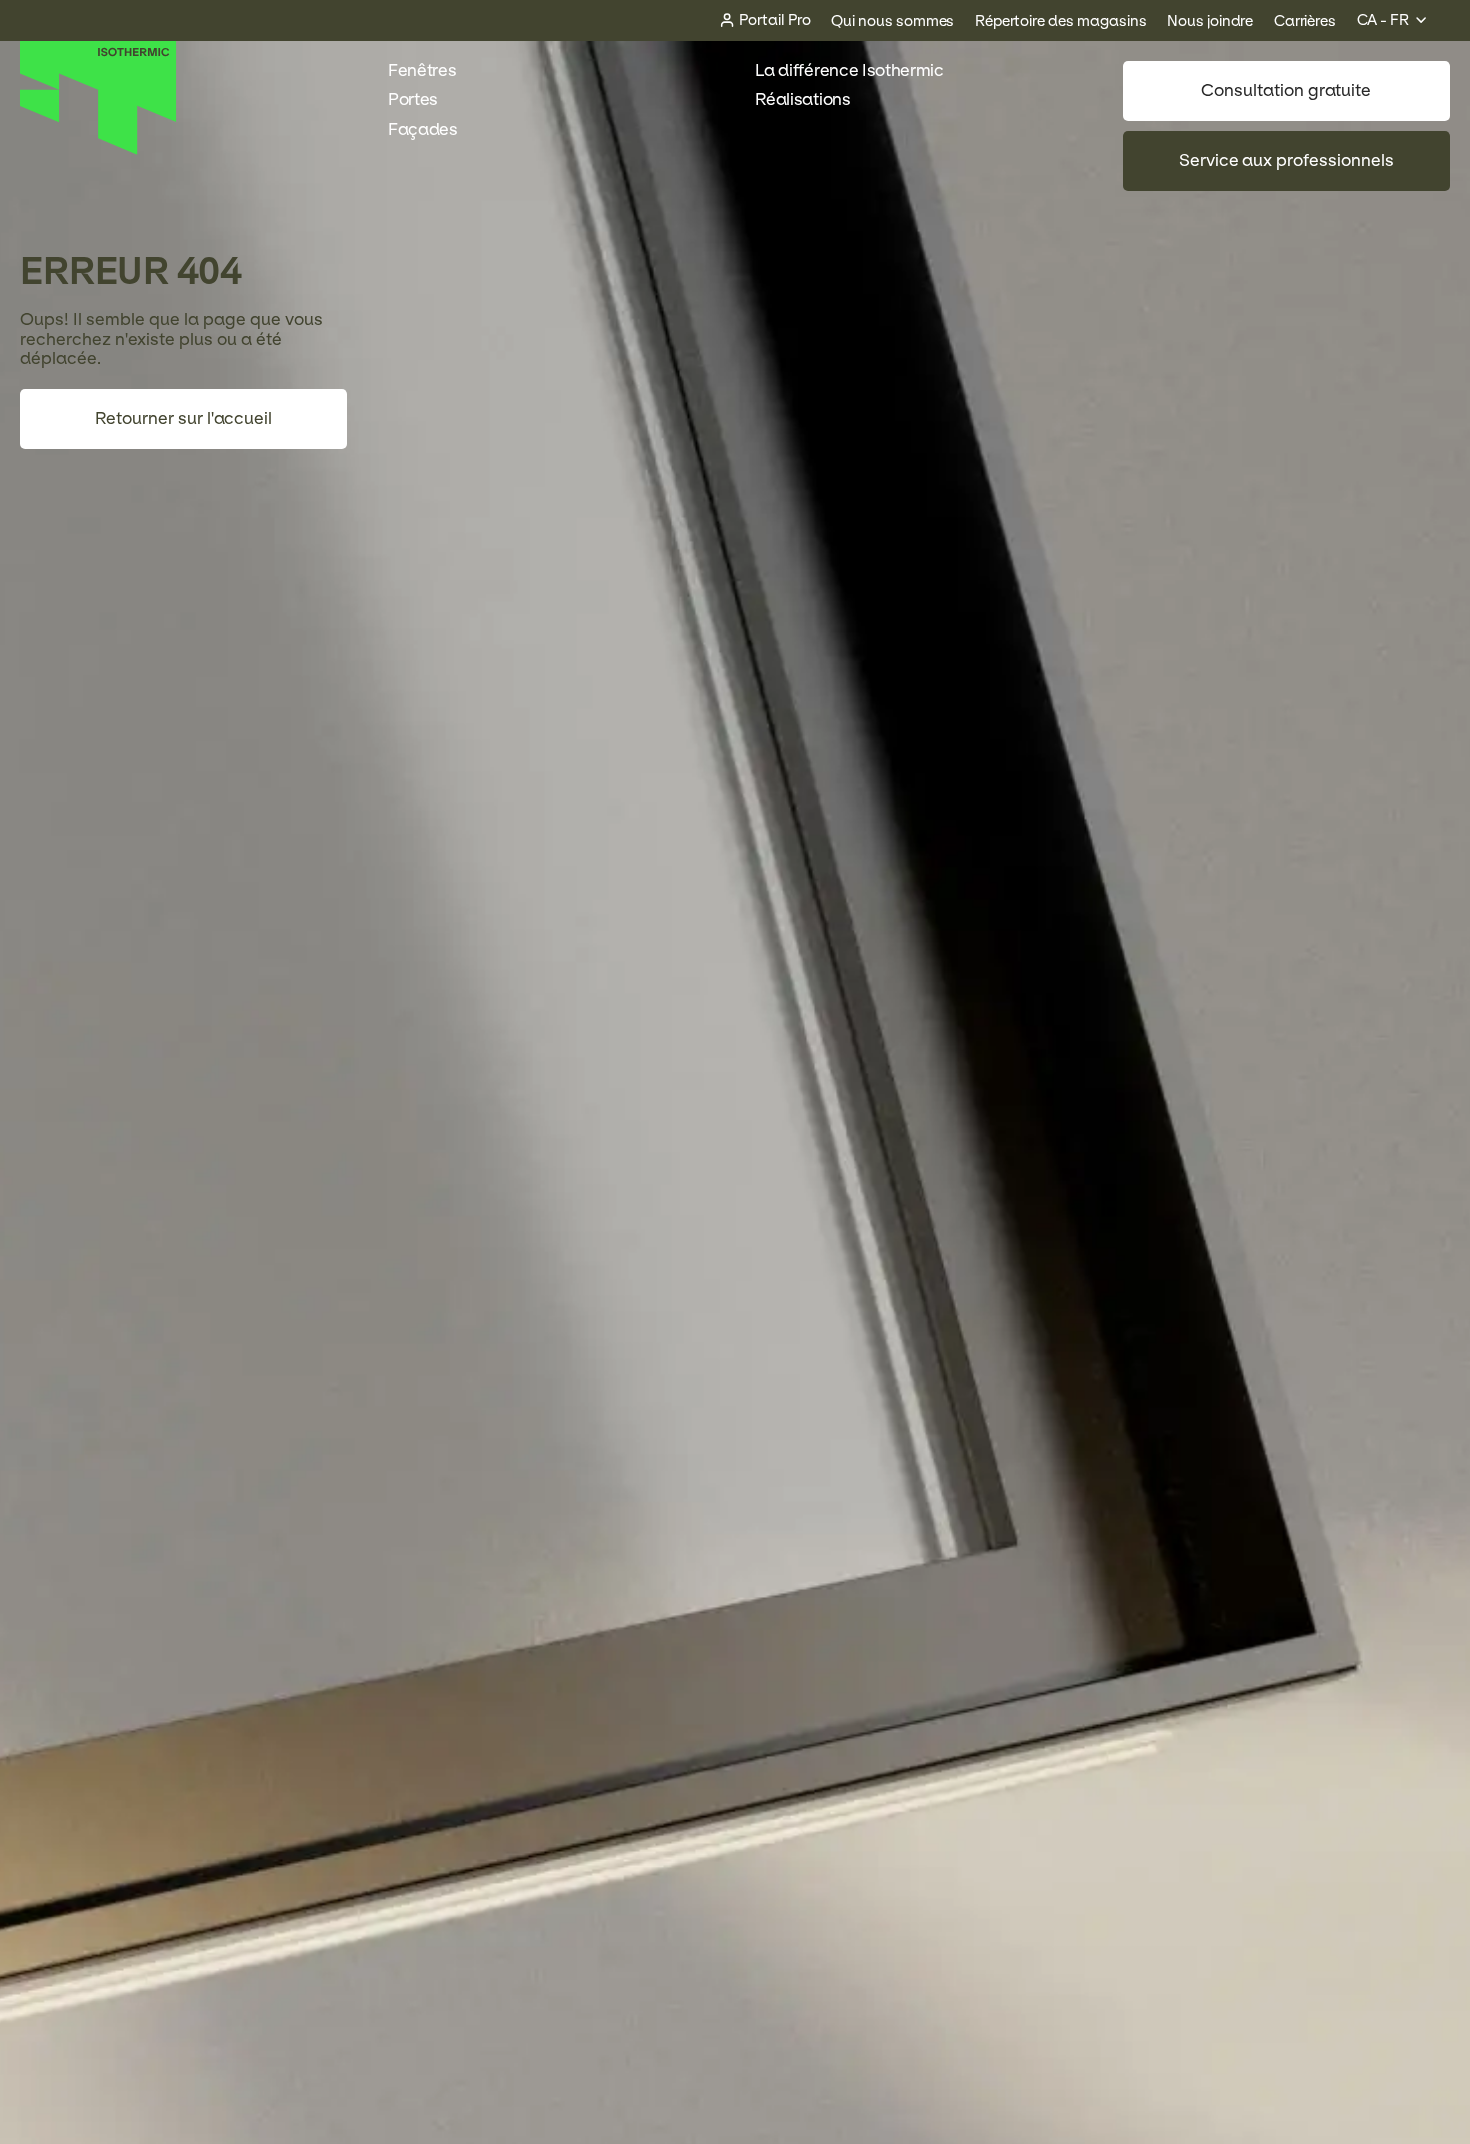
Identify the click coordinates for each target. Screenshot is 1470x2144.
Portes (413, 99)
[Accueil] (98, 149)
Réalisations (802, 99)
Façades (423, 129)
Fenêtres (422, 70)
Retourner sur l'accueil (183, 418)
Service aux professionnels (1286, 160)
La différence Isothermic (849, 70)
